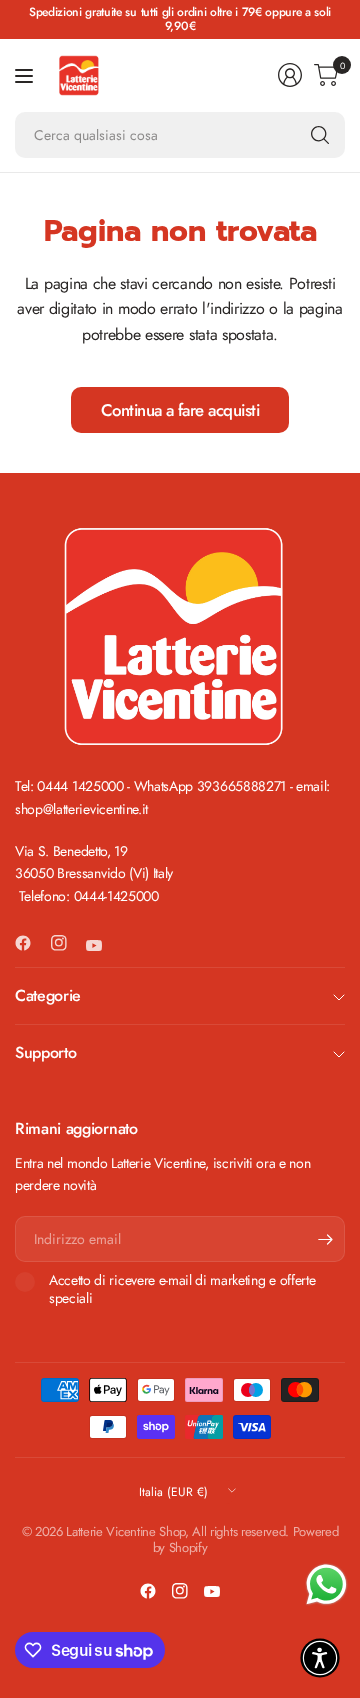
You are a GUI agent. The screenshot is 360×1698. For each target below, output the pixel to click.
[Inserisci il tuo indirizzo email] (325, 1239)
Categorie (48, 995)
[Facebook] (31, 943)
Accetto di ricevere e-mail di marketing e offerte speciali (182, 1289)
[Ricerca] (320, 135)
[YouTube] (102, 946)
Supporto (45, 1052)
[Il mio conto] (290, 75)
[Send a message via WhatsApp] (326, 1584)
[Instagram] (67, 943)
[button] (320, 1658)
